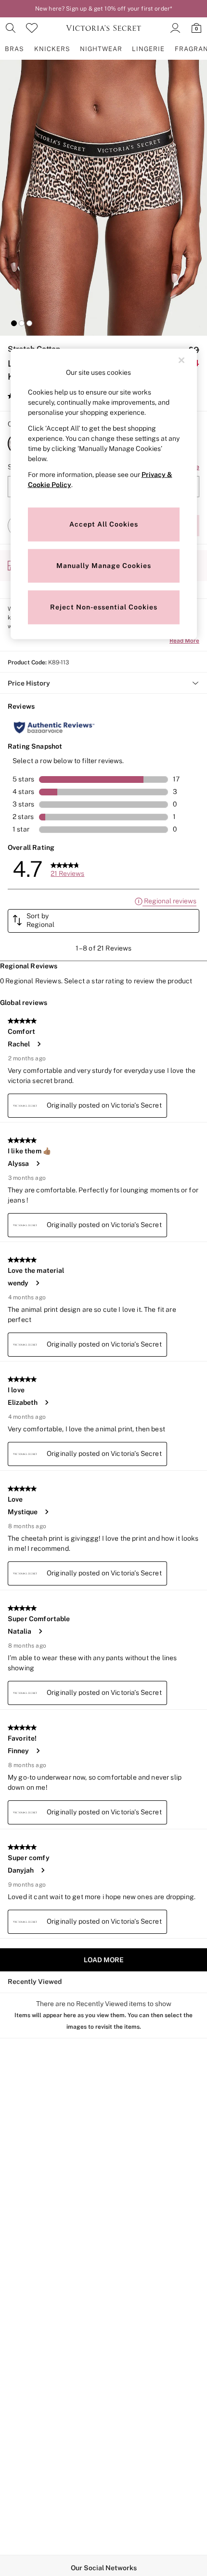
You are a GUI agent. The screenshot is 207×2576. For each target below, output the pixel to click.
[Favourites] (32, 28)
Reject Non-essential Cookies (104, 607)
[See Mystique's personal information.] (46, 1512)
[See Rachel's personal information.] (39, 1044)
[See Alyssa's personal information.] (38, 1163)
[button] (14, 323)
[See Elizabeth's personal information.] (46, 1402)
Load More (104, 1960)
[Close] (181, 360)
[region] (104, 494)
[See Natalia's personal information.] (40, 1631)
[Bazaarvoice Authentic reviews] (54, 727)
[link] (11, 28)
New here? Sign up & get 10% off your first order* (103, 9)
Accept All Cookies (104, 524)
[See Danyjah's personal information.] (42, 1870)
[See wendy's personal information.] (37, 1283)
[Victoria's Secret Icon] (103, 28)
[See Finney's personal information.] (38, 1751)
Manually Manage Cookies (104, 566)
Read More (184, 641)
